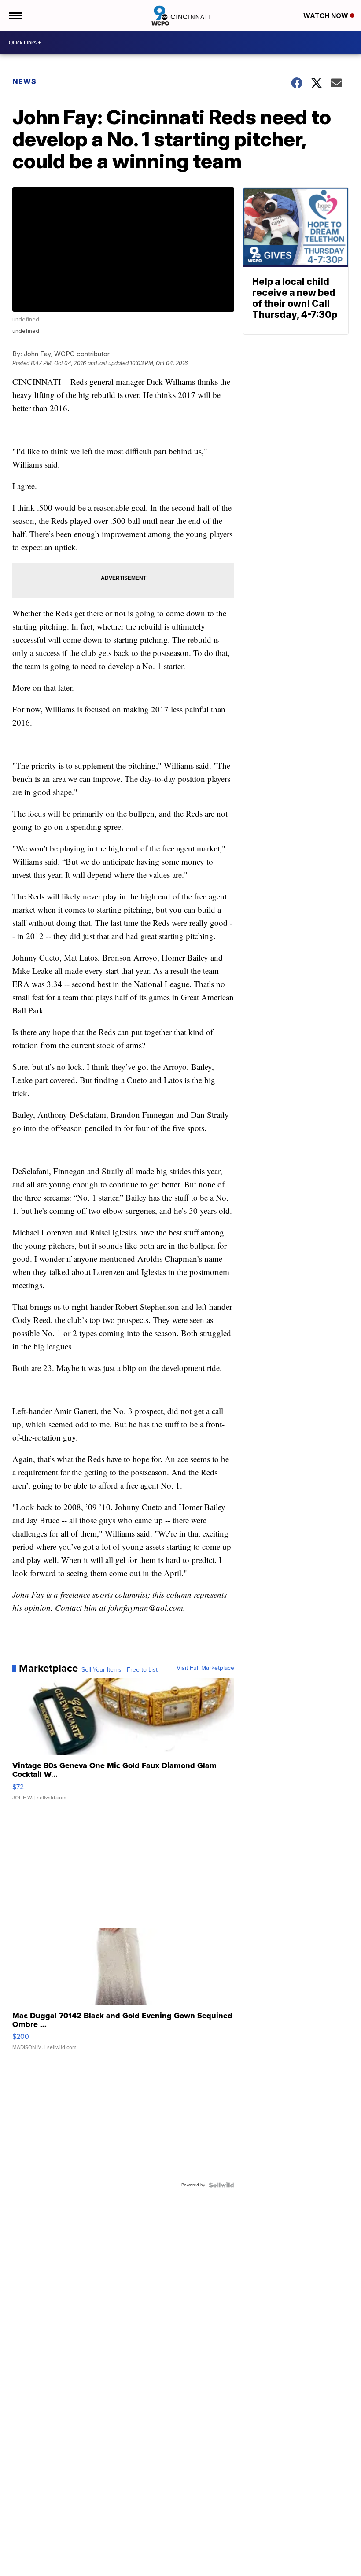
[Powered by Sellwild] (221, 2185)
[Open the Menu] (15, 15)
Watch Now (327, 16)
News (24, 81)
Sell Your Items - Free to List (120, 1670)
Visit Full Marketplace (205, 1668)
